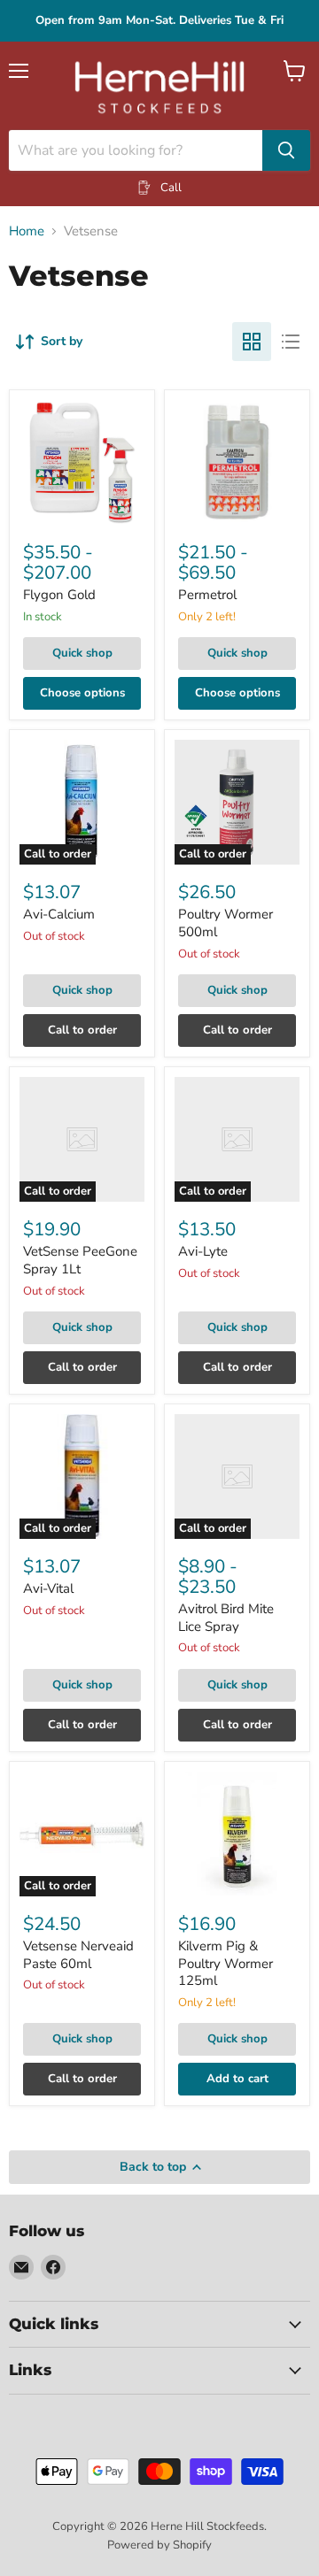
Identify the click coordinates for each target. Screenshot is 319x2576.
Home (27, 231)
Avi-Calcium (59, 914)
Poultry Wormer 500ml (226, 923)
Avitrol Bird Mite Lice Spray (226, 1618)
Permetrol (207, 595)
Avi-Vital (48, 1588)
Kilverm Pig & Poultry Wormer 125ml (226, 1963)
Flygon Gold (59, 595)
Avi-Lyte (203, 1251)
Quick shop (82, 653)
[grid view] (252, 342)
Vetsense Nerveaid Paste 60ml (78, 1955)
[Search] (286, 150)
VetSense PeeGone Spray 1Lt (80, 1260)
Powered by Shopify (159, 2545)
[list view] (291, 342)
